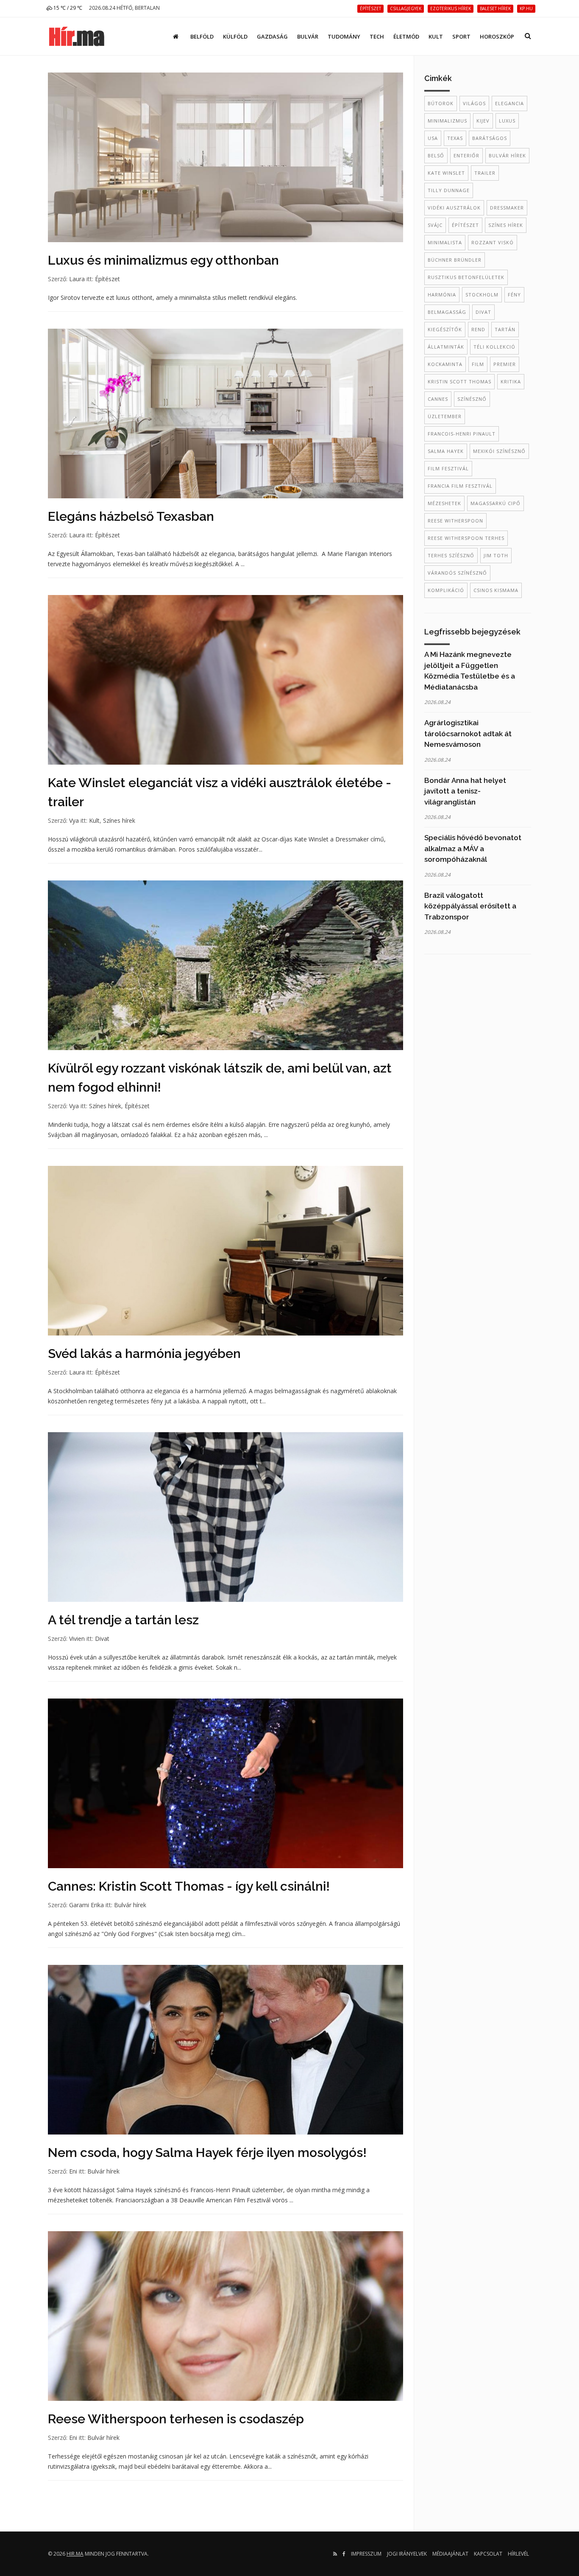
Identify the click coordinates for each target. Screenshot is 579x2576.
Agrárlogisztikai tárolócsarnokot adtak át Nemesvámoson (468, 733)
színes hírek (506, 225)
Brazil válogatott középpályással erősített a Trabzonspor (470, 906)
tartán (505, 329)
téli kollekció (494, 347)
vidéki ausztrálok (454, 208)
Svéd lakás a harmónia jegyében (144, 1354)
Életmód (406, 36)
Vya (74, 820)
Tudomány (344, 36)
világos (474, 103)
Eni (73, 2171)
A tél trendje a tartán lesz (123, 1620)
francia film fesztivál (460, 486)
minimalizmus (447, 121)
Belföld (202, 36)
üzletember (445, 416)
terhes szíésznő (451, 555)
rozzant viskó (493, 242)
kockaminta (445, 364)
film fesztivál (448, 468)
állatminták (446, 347)
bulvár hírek (507, 155)
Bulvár (308, 36)
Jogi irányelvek (407, 2554)
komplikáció (446, 590)
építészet (465, 225)
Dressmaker (507, 208)
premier (505, 364)
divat (483, 312)
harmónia (442, 295)
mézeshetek (444, 503)
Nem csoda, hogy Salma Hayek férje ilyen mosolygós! (207, 2153)
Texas (455, 138)
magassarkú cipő (495, 503)
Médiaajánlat (450, 2554)
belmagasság (447, 312)
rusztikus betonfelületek (466, 277)
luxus (507, 121)
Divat (102, 1639)
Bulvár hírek (130, 1905)
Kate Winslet (446, 173)
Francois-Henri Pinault (462, 434)
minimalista (445, 242)
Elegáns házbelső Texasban (131, 516)
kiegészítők (445, 329)
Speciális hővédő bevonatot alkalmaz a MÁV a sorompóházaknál (473, 848)
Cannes (438, 399)
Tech (377, 36)
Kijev (483, 121)
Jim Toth (496, 555)
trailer (485, 173)
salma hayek (446, 451)
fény (514, 295)
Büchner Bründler (455, 260)
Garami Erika (86, 1905)
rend (478, 329)
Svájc (435, 225)
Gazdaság (272, 36)
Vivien (77, 1639)
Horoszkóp (497, 36)
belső (436, 155)
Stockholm (482, 295)
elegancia (509, 103)
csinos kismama (496, 590)
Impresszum (366, 2554)
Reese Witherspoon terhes (466, 538)
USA (433, 138)
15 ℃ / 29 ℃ (67, 8)
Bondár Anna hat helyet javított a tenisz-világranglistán (465, 791)
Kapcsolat (488, 2554)
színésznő (472, 399)
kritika (511, 381)
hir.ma (75, 2554)
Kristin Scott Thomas (459, 381)
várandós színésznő (457, 573)
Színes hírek (119, 820)
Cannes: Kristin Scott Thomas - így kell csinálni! (189, 1886)
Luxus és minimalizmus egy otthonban (163, 260)
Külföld (235, 36)
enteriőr (466, 155)
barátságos (490, 138)
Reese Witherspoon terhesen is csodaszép (176, 2419)
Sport (461, 36)
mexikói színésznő (499, 451)
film (478, 364)
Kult (436, 36)
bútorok (441, 103)
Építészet (107, 279)
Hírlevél (518, 2554)
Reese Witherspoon (455, 521)
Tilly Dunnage (449, 190)
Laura (77, 279)
